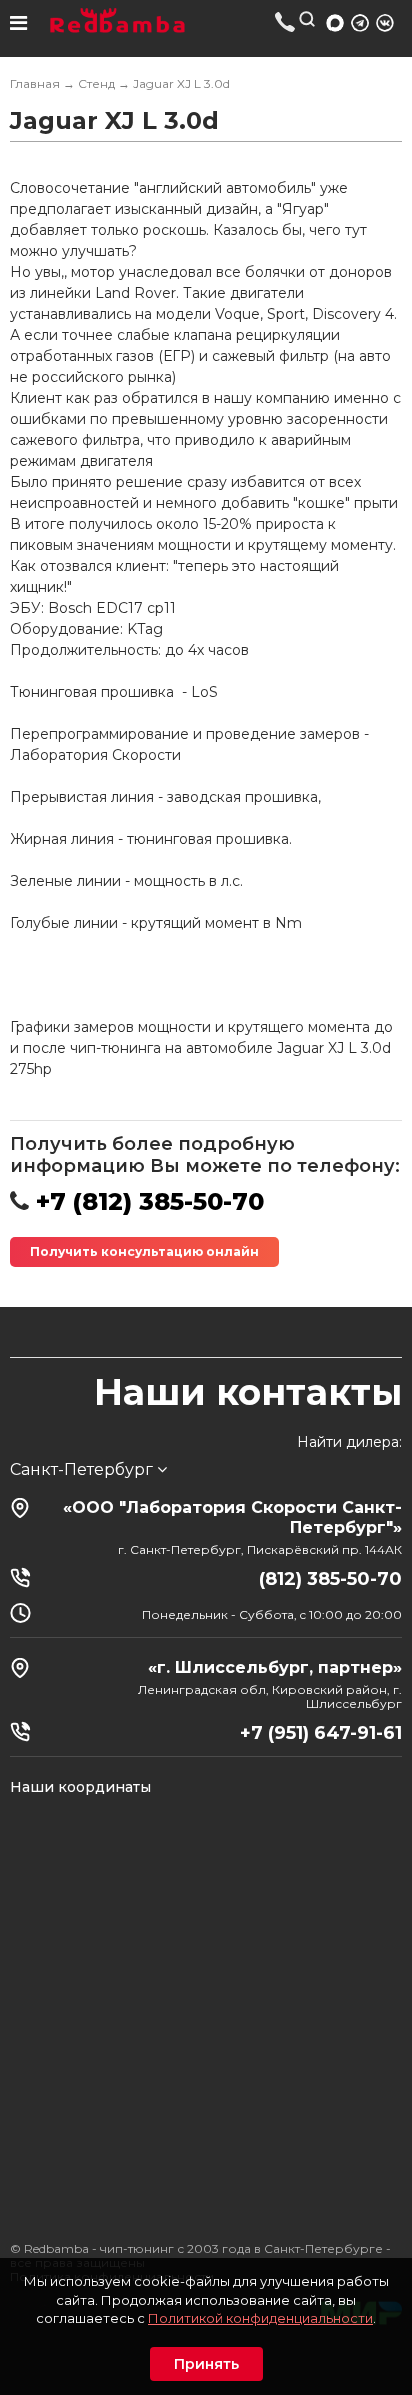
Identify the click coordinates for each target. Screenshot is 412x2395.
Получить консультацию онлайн (144, 1251)
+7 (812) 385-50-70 (285, 21)
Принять (206, 2364)
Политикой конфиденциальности (260, 2318)
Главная (35, 83)
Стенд (96, 83)
